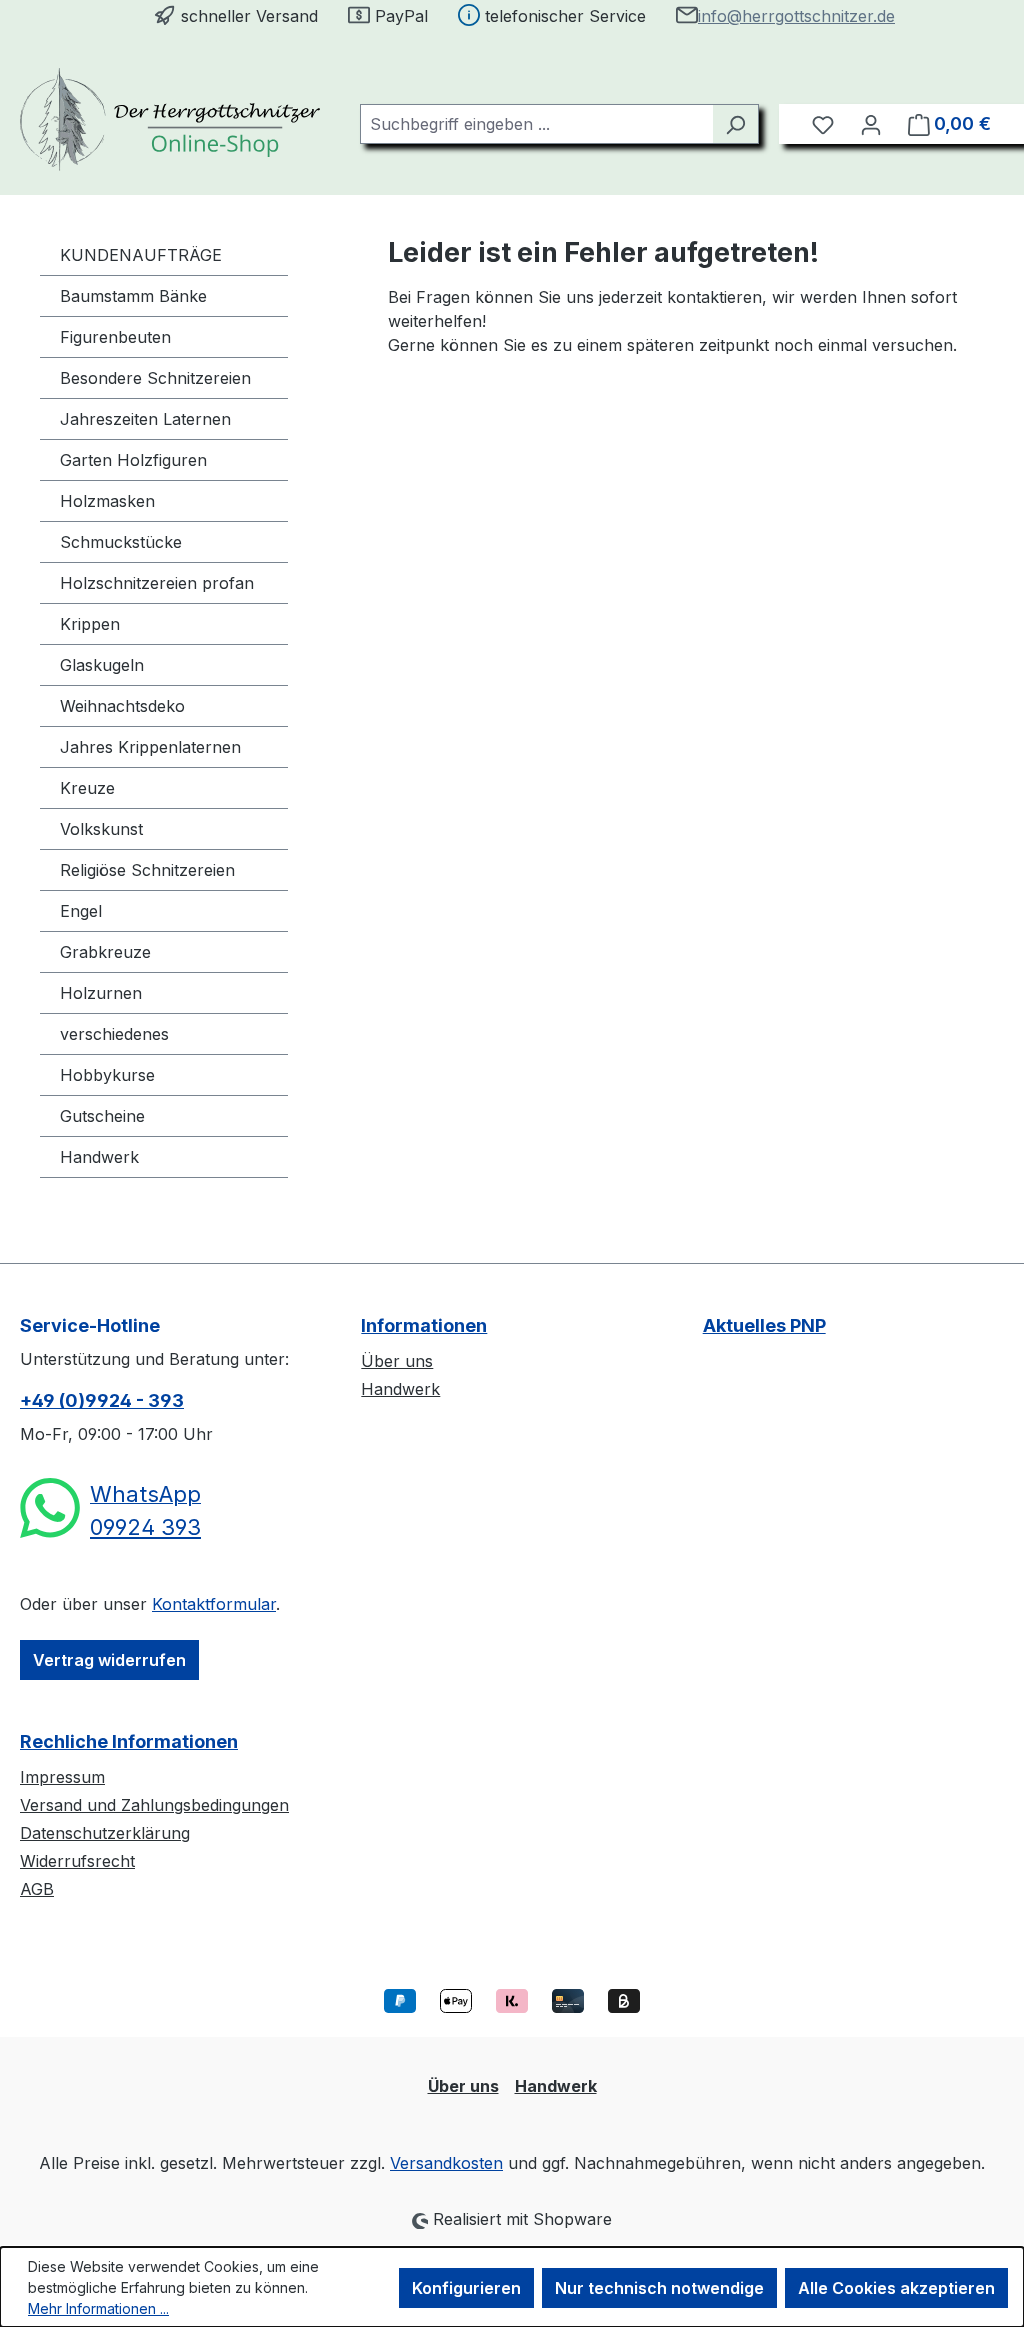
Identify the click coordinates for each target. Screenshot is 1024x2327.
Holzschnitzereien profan (157, 583)
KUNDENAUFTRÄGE (141, 255)
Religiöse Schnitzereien (147, 870)
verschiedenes (114, 1034)
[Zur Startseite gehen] (170, 119)
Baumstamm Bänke (133, 296)
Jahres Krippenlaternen (150, 747)
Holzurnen (101, 993)
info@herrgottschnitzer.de (796, 16)
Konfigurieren (466, 2288)
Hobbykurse (107, 1075)
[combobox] (536, 124)
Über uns (397, 1361)
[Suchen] (735, 124)
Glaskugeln (102, 665)
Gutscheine (102, 1116)
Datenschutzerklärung (105, 1833)
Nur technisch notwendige (659, 2288)
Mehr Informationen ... (98, 2308)
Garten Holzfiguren (133, 460)
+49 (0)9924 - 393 (102, 1400)
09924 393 (145, 1527)
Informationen (424, 1325)
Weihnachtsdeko (122, 706)
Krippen (90, 624)
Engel (81, 911)
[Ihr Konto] (871, 124)
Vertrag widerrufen (109, 1660)
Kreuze (87, 788)
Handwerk (99, 1157)
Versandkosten (446, 2163)
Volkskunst (101, 829)
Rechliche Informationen (129, 1741)
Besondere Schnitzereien (155, 378)
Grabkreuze (105, 952)
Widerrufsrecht (77, 1861)
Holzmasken (107, 501)
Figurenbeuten (115, 337)
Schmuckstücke (121, 542)
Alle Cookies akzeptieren (896, 2288)
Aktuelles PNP (764, 1325)
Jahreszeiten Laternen (145, 419)
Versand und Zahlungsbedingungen (154, 1805)
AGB (37, 1889)
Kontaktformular (214, 1604)
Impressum (62, 1777)
